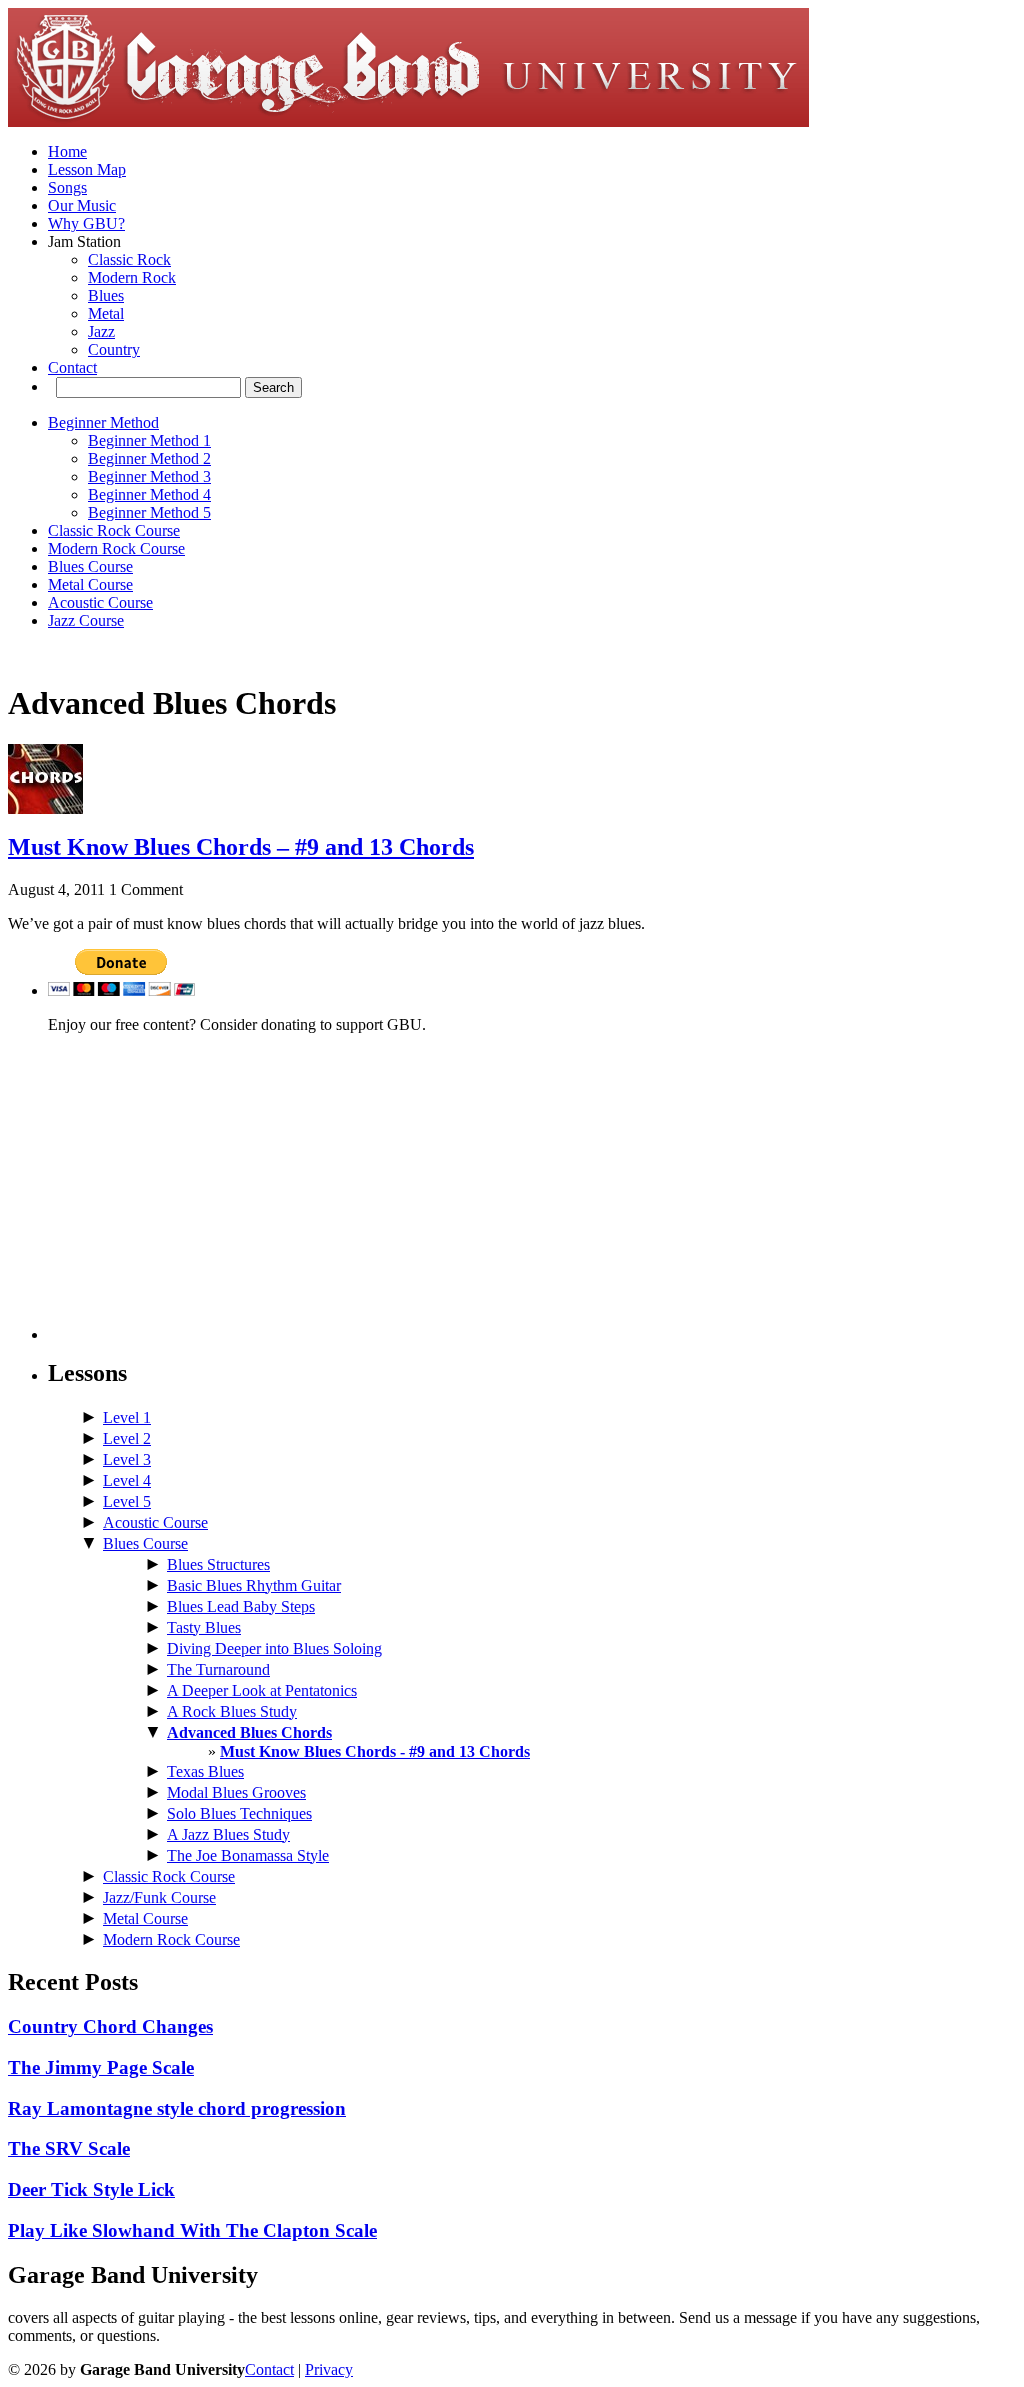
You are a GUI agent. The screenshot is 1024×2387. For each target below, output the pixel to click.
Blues (106, 295)
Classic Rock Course (114, 530)
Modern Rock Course (116, 548)
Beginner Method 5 (149, 512)
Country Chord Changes (110, 2026)
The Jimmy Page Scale (101, 2067)
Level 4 (127, 1480)
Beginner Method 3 (149, 476)
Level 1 (127, 1417)
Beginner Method (103, 422)
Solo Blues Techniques (239, 1813)
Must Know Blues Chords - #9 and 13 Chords (375, 1751)
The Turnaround (218, 1669)
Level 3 (127, 1459)
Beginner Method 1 (149, 440)
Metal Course (90, 584)
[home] (408, 121)
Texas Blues (205, 1771)
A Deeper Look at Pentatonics (262, 1690)
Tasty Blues (204, 1627)
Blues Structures (218, 1564)
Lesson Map (87, 169)
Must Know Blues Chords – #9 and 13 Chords (241, 847)
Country (114, 349)
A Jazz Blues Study (228, 1834)
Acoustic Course (100, 602)
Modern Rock (132, 277)
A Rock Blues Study (232, 1711)
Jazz (101, 331)
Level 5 (127, 1501)
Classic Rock (129, 259)
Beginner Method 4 (149, 494)
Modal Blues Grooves (236, 1792)
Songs (67, 187)
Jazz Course (86, 620)
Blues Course (90, 566)
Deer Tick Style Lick (91, 2189)
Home (67, 151)
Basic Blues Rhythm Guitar (254, 1585)
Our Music (82, 205)
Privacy (329, 2369)
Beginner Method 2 (149, 458)
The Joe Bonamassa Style (248, 1855)
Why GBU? (86, 223)
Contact (72, 367)
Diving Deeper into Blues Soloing (274, 1648)
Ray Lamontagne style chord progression (177, 2108)
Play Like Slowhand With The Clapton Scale (192, 2230)
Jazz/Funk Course (159, 1897)
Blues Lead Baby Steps (241, 1606)
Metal (106, 313)
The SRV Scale (69, 2148)
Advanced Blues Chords (249, 1732)
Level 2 (127, 1438)
